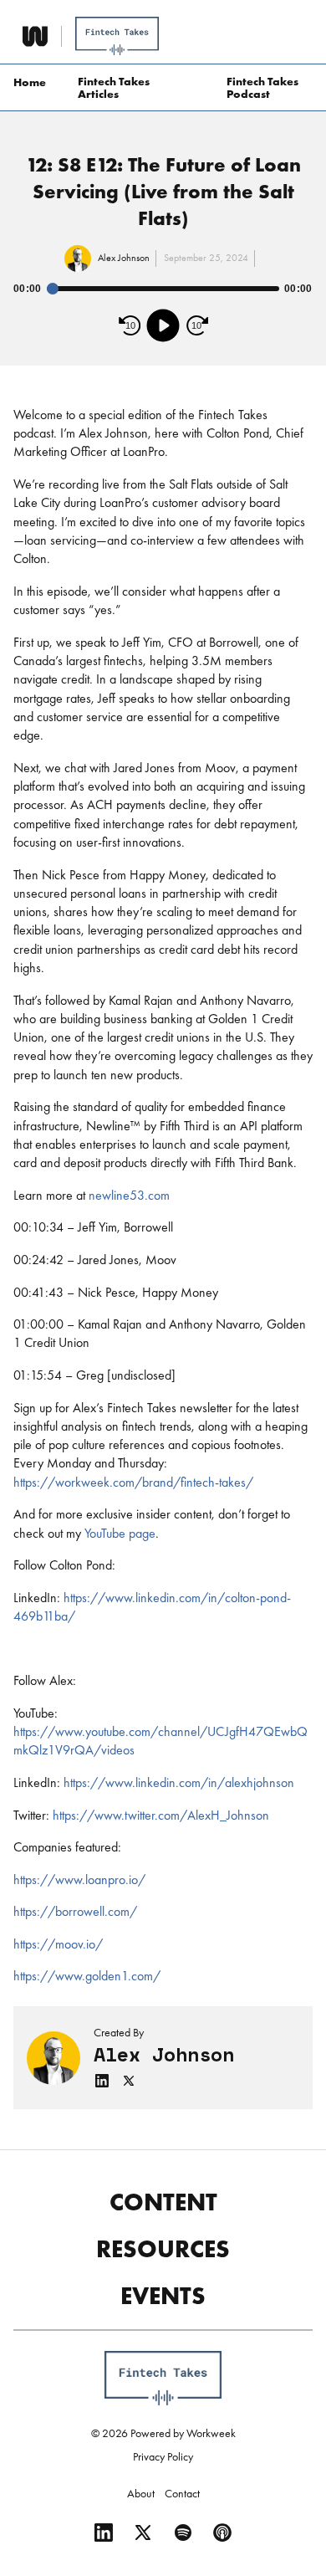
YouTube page (118, 1533)
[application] (163, 309)
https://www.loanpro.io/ (79, 1880)
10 (130, 325)
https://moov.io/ (58, 1944)
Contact (182, 2493)
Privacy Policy (163, 2456)
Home (30, 82)
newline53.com (129, 1195)
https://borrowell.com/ (75, 1911)
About (141, 2493)
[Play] (163, 325)
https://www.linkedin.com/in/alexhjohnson (179, 1782)
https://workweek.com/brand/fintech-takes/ (133, 1482)
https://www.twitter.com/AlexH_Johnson (161, 1815)
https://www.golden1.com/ (87, 1976)
